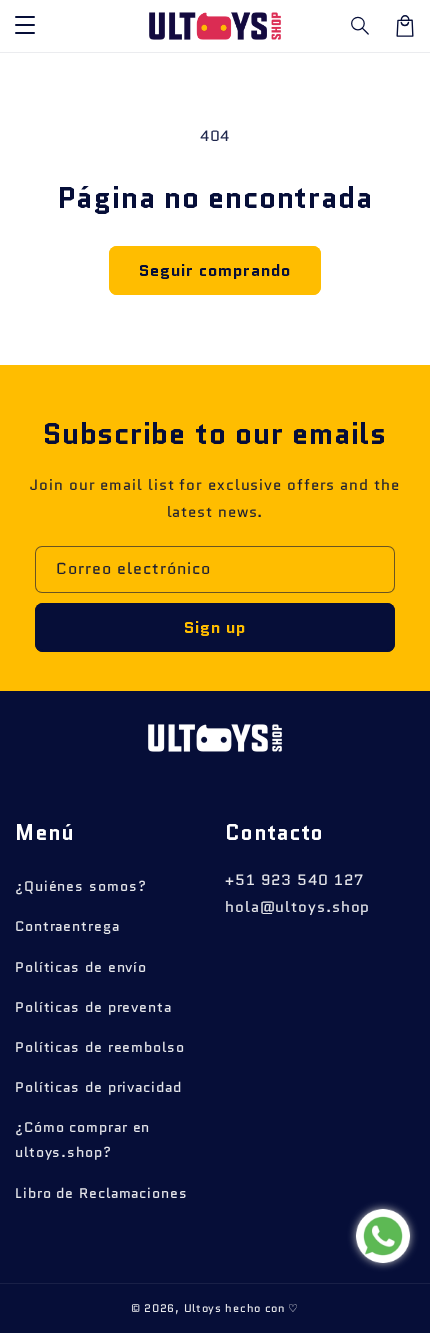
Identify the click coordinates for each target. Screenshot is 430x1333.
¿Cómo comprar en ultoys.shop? (82, 1139)
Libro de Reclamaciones (101, 1193)
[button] (361, 26)
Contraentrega (67, 926)
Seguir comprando (215, 270)
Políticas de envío (81, 967)
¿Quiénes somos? (81, 886)
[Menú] (25, 26)
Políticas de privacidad (98, 1087)
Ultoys (203, 1308)
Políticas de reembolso (100, 1047)
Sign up (215, 627)
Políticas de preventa (93, 1007)
